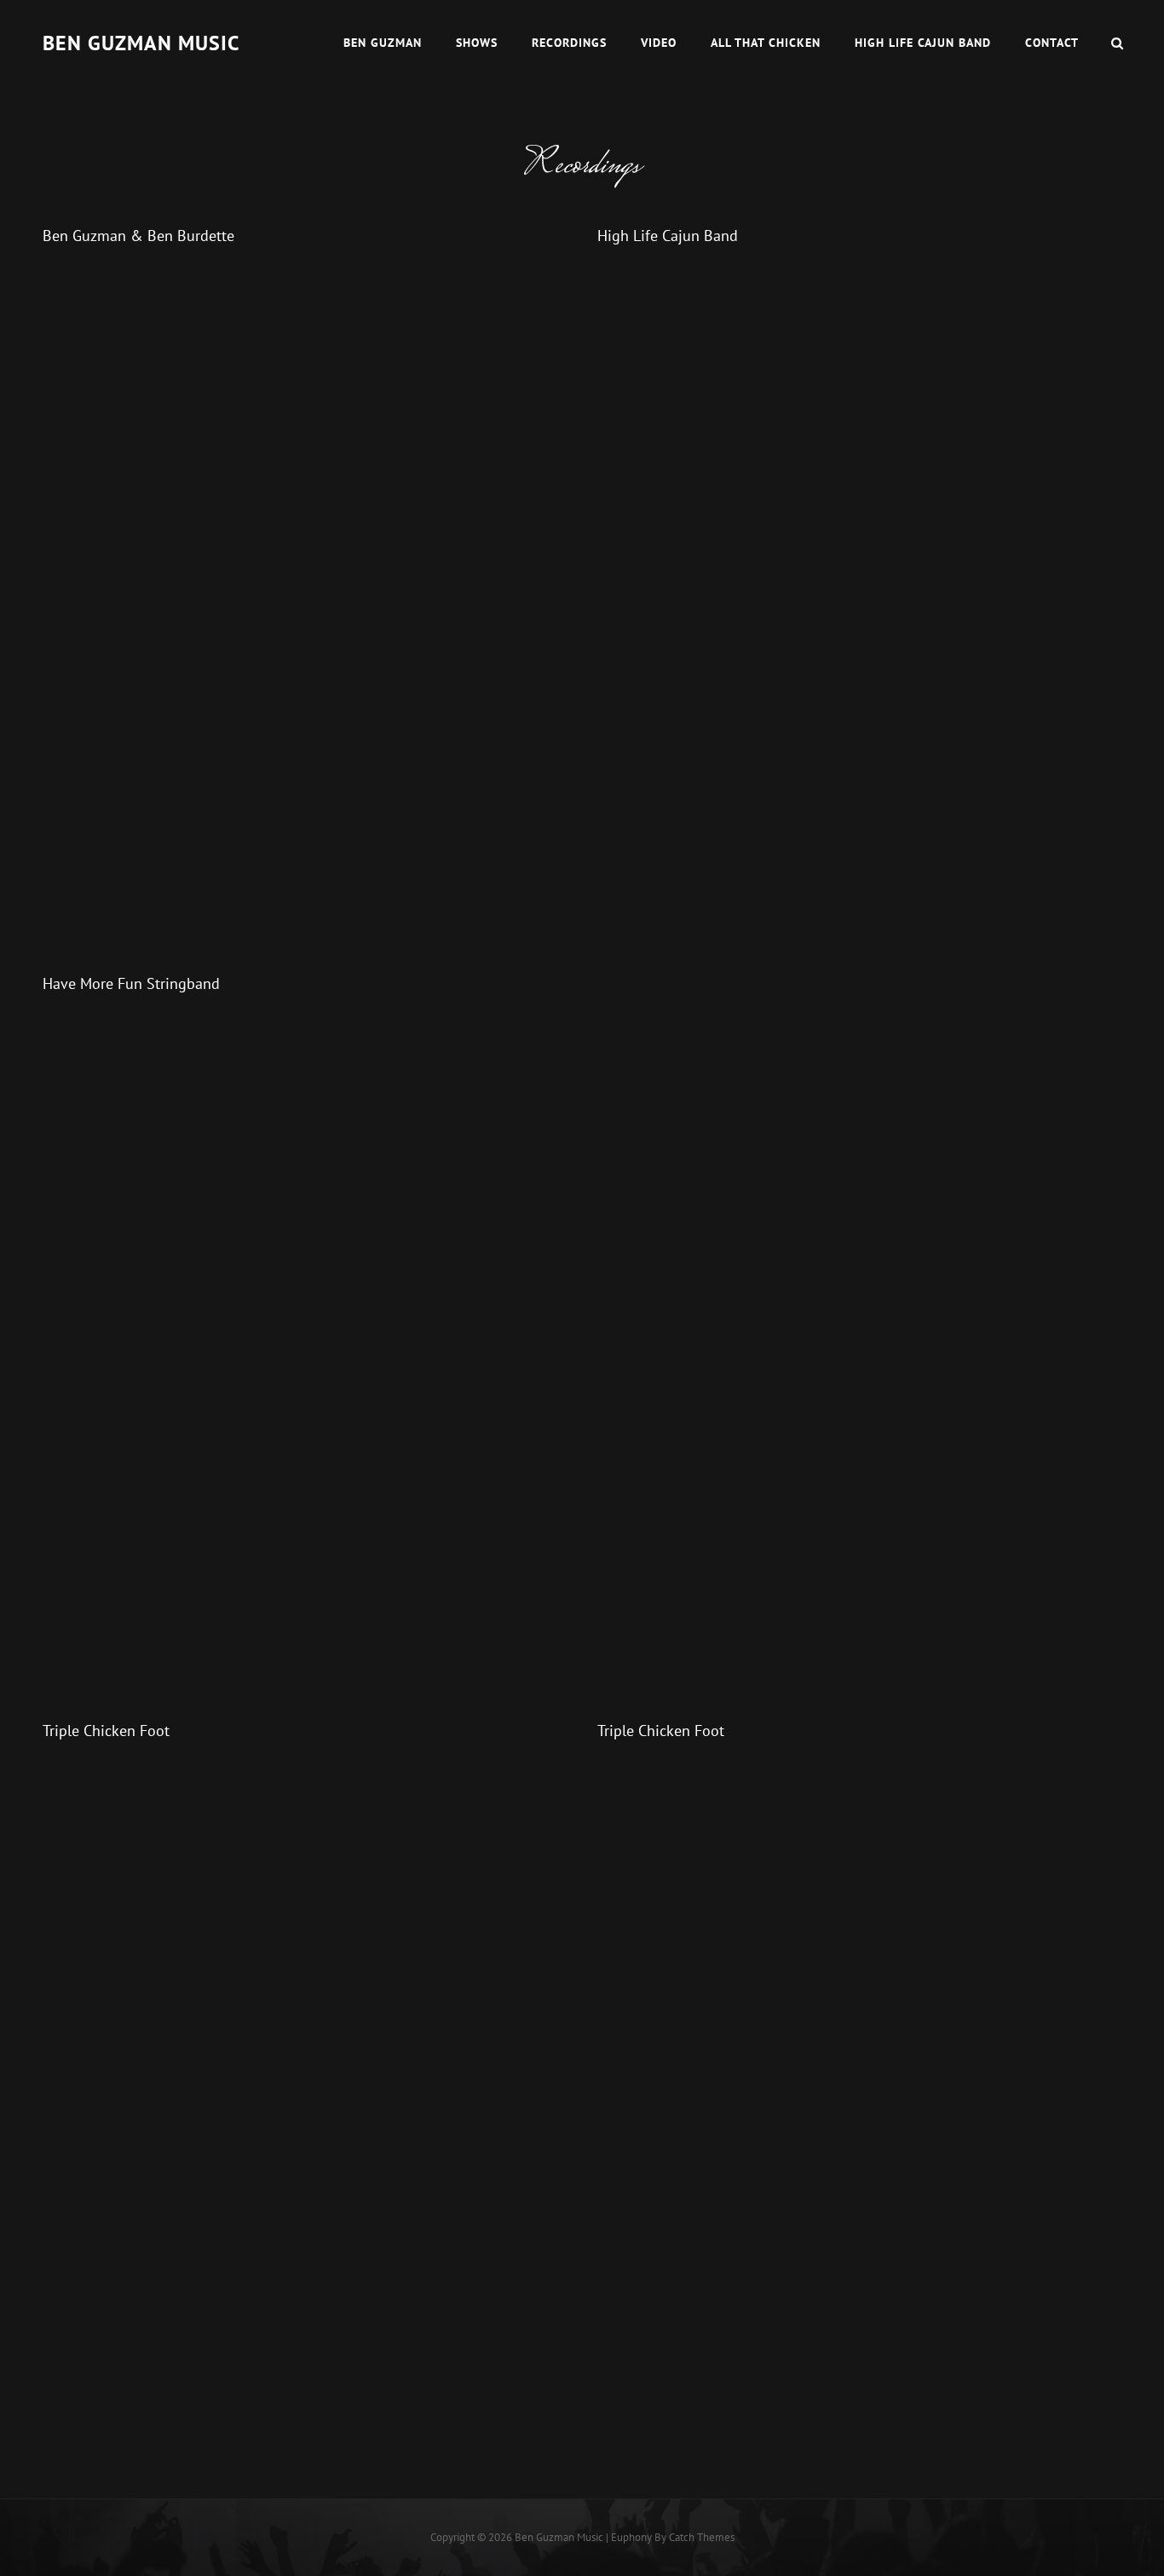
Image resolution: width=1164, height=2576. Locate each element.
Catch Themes (702, 2537)
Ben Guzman (383, 43)
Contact (1052, 43)
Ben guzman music (141, 43)
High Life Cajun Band (923, 43)
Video (659, 43)
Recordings (569, 43)
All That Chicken (766, 43)
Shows (477, 43)
